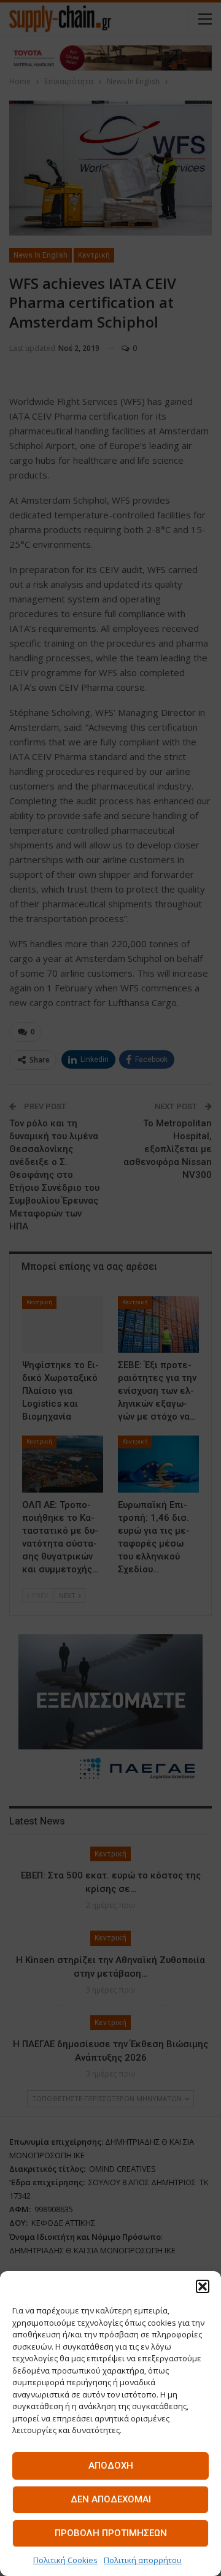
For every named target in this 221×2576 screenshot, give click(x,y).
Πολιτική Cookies (65, 2560)
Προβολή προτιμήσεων (111, 2533)
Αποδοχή (111, 2466)
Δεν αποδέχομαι (111, 2499)
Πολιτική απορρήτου (143, 2560)
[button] (203, 2286)
